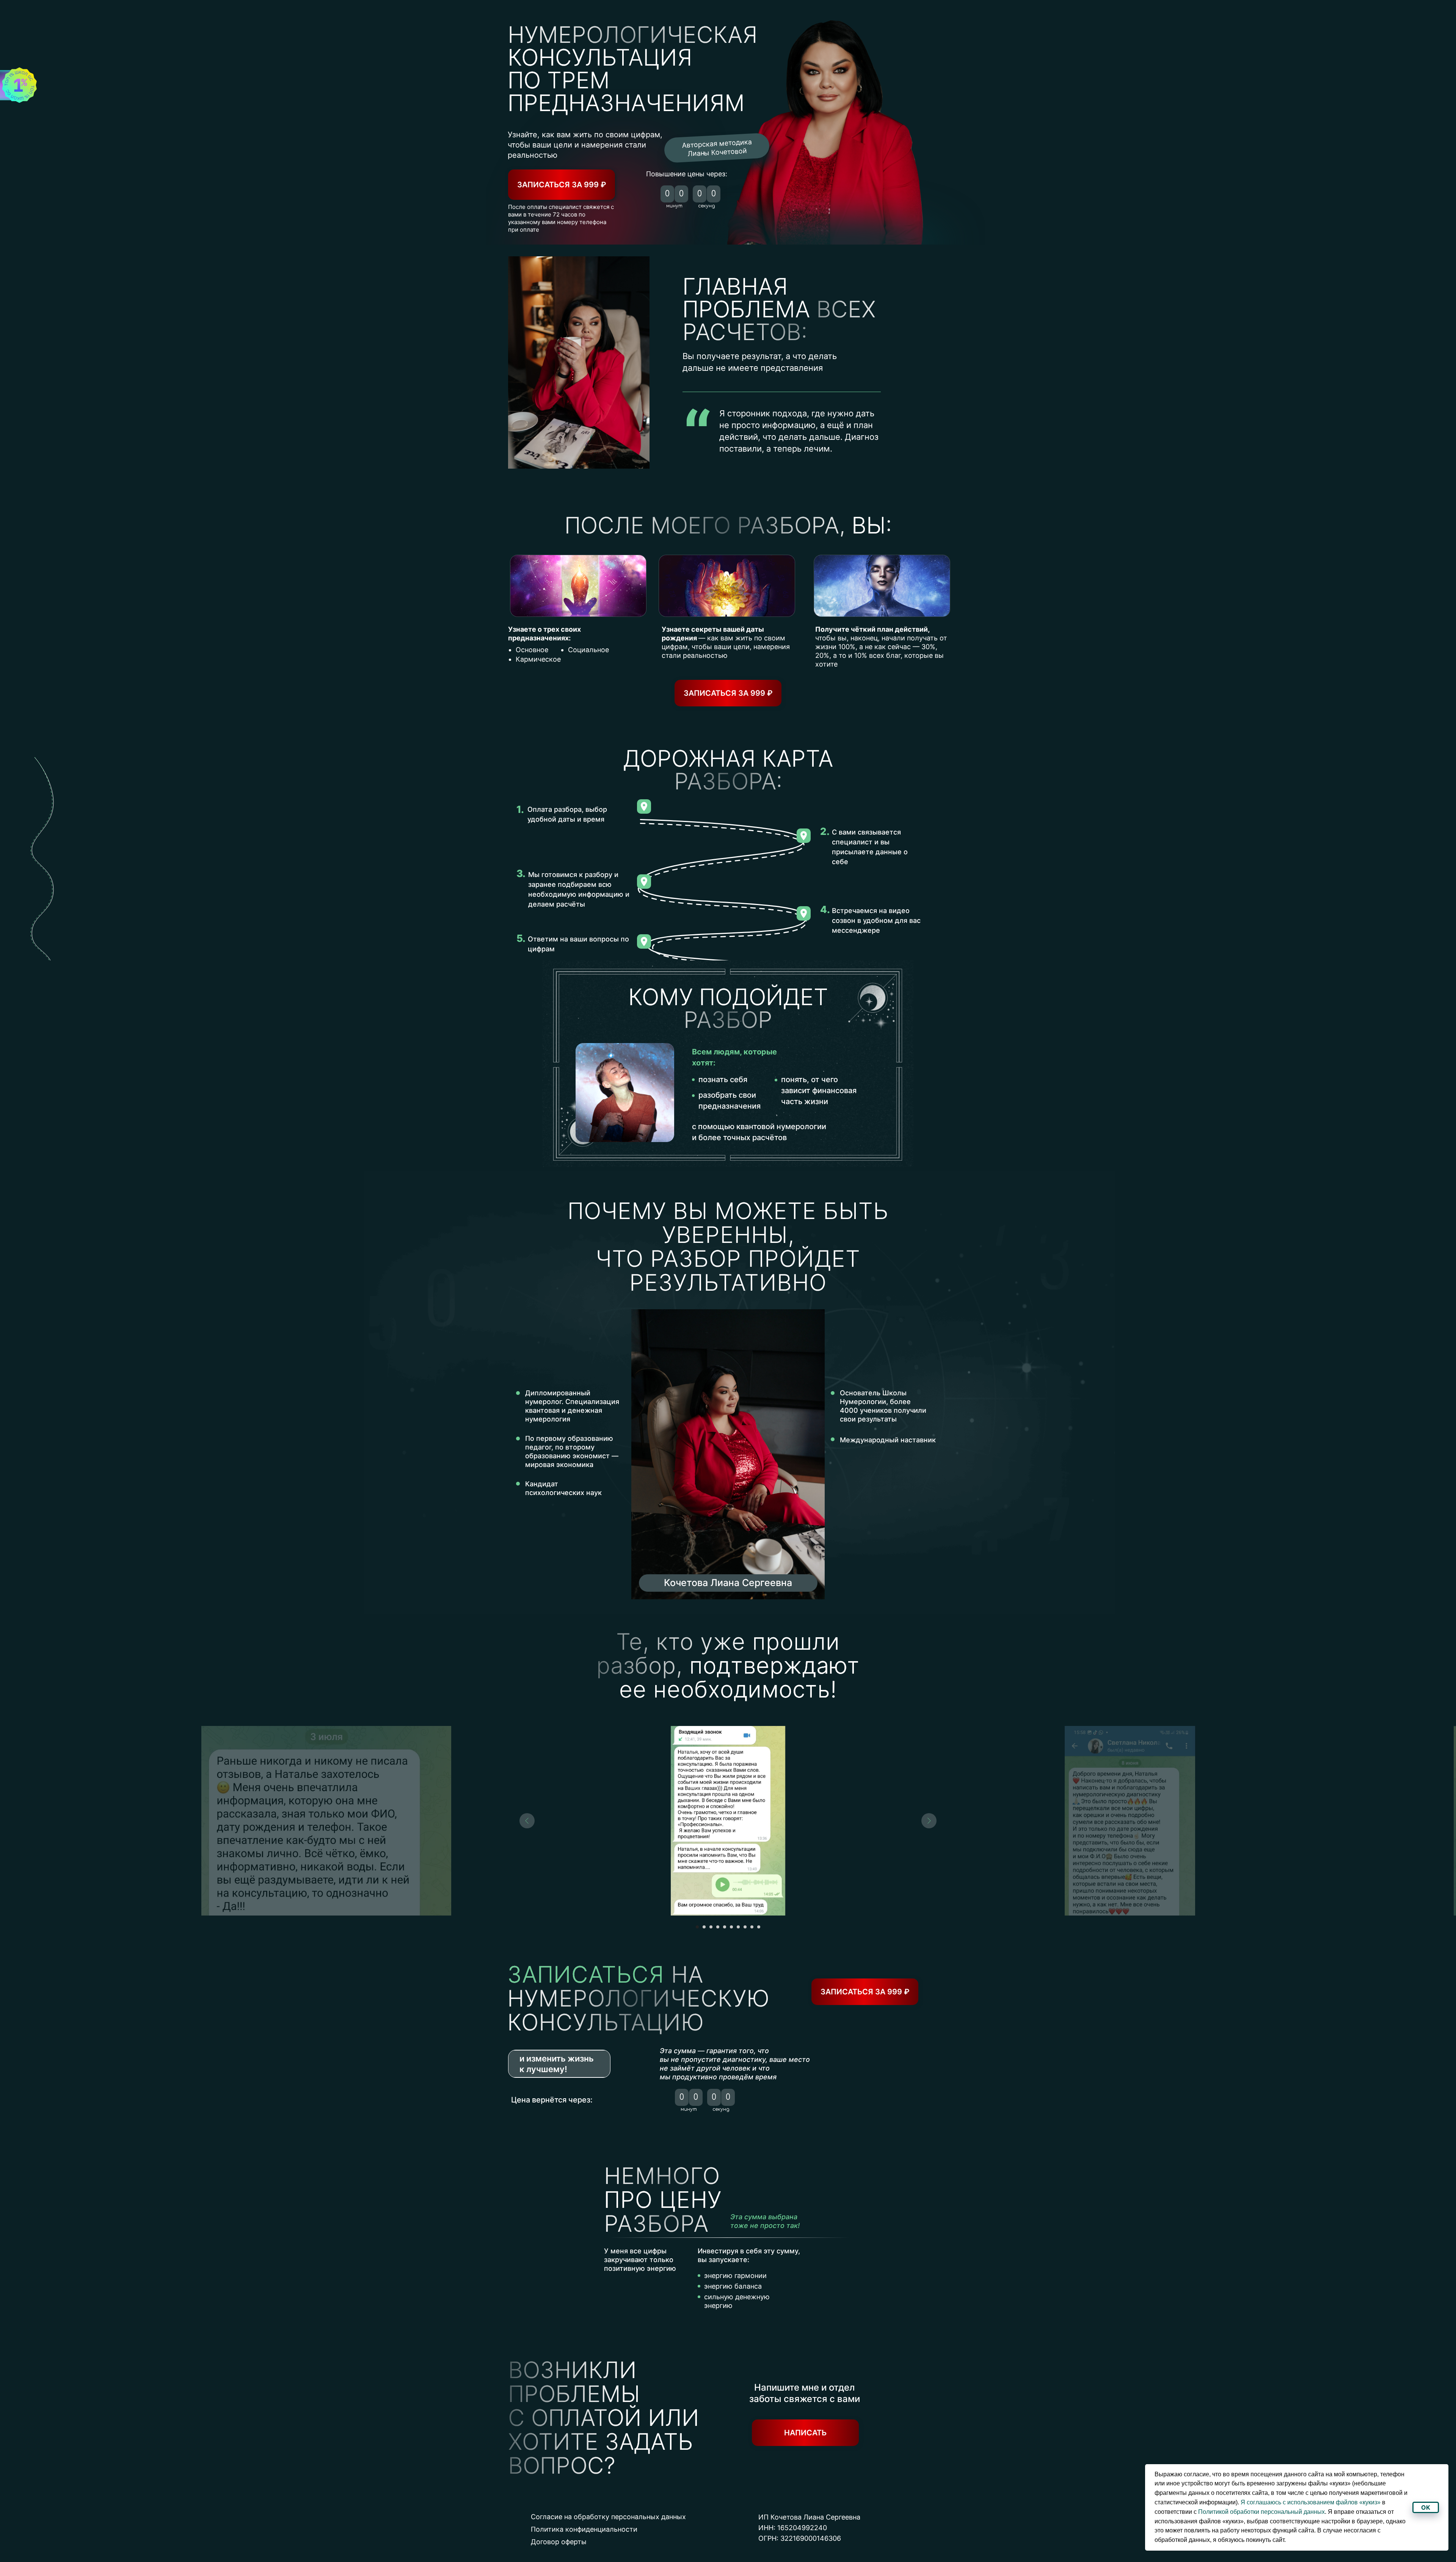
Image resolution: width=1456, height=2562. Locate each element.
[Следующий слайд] (929, 1821)
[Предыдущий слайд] (527, 1821)
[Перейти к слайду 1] (697, 1927)
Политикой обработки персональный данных (1261, 2512)
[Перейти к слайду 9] (752, 1927)
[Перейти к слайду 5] (725, 1927)
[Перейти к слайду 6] (731, 1927)
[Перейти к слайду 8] (745, 1927)
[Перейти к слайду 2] (704, 1927)
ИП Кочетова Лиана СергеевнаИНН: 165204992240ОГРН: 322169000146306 (809, 2528)
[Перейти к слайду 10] (759, 1927)
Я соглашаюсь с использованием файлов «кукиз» (1311, 2502)
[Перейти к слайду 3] (711, 1927)
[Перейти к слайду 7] (738, 1927)
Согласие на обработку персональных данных (608, 2517)
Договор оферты (559, 2542)
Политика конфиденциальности (584, 2529)
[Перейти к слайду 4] (718, 1927)
